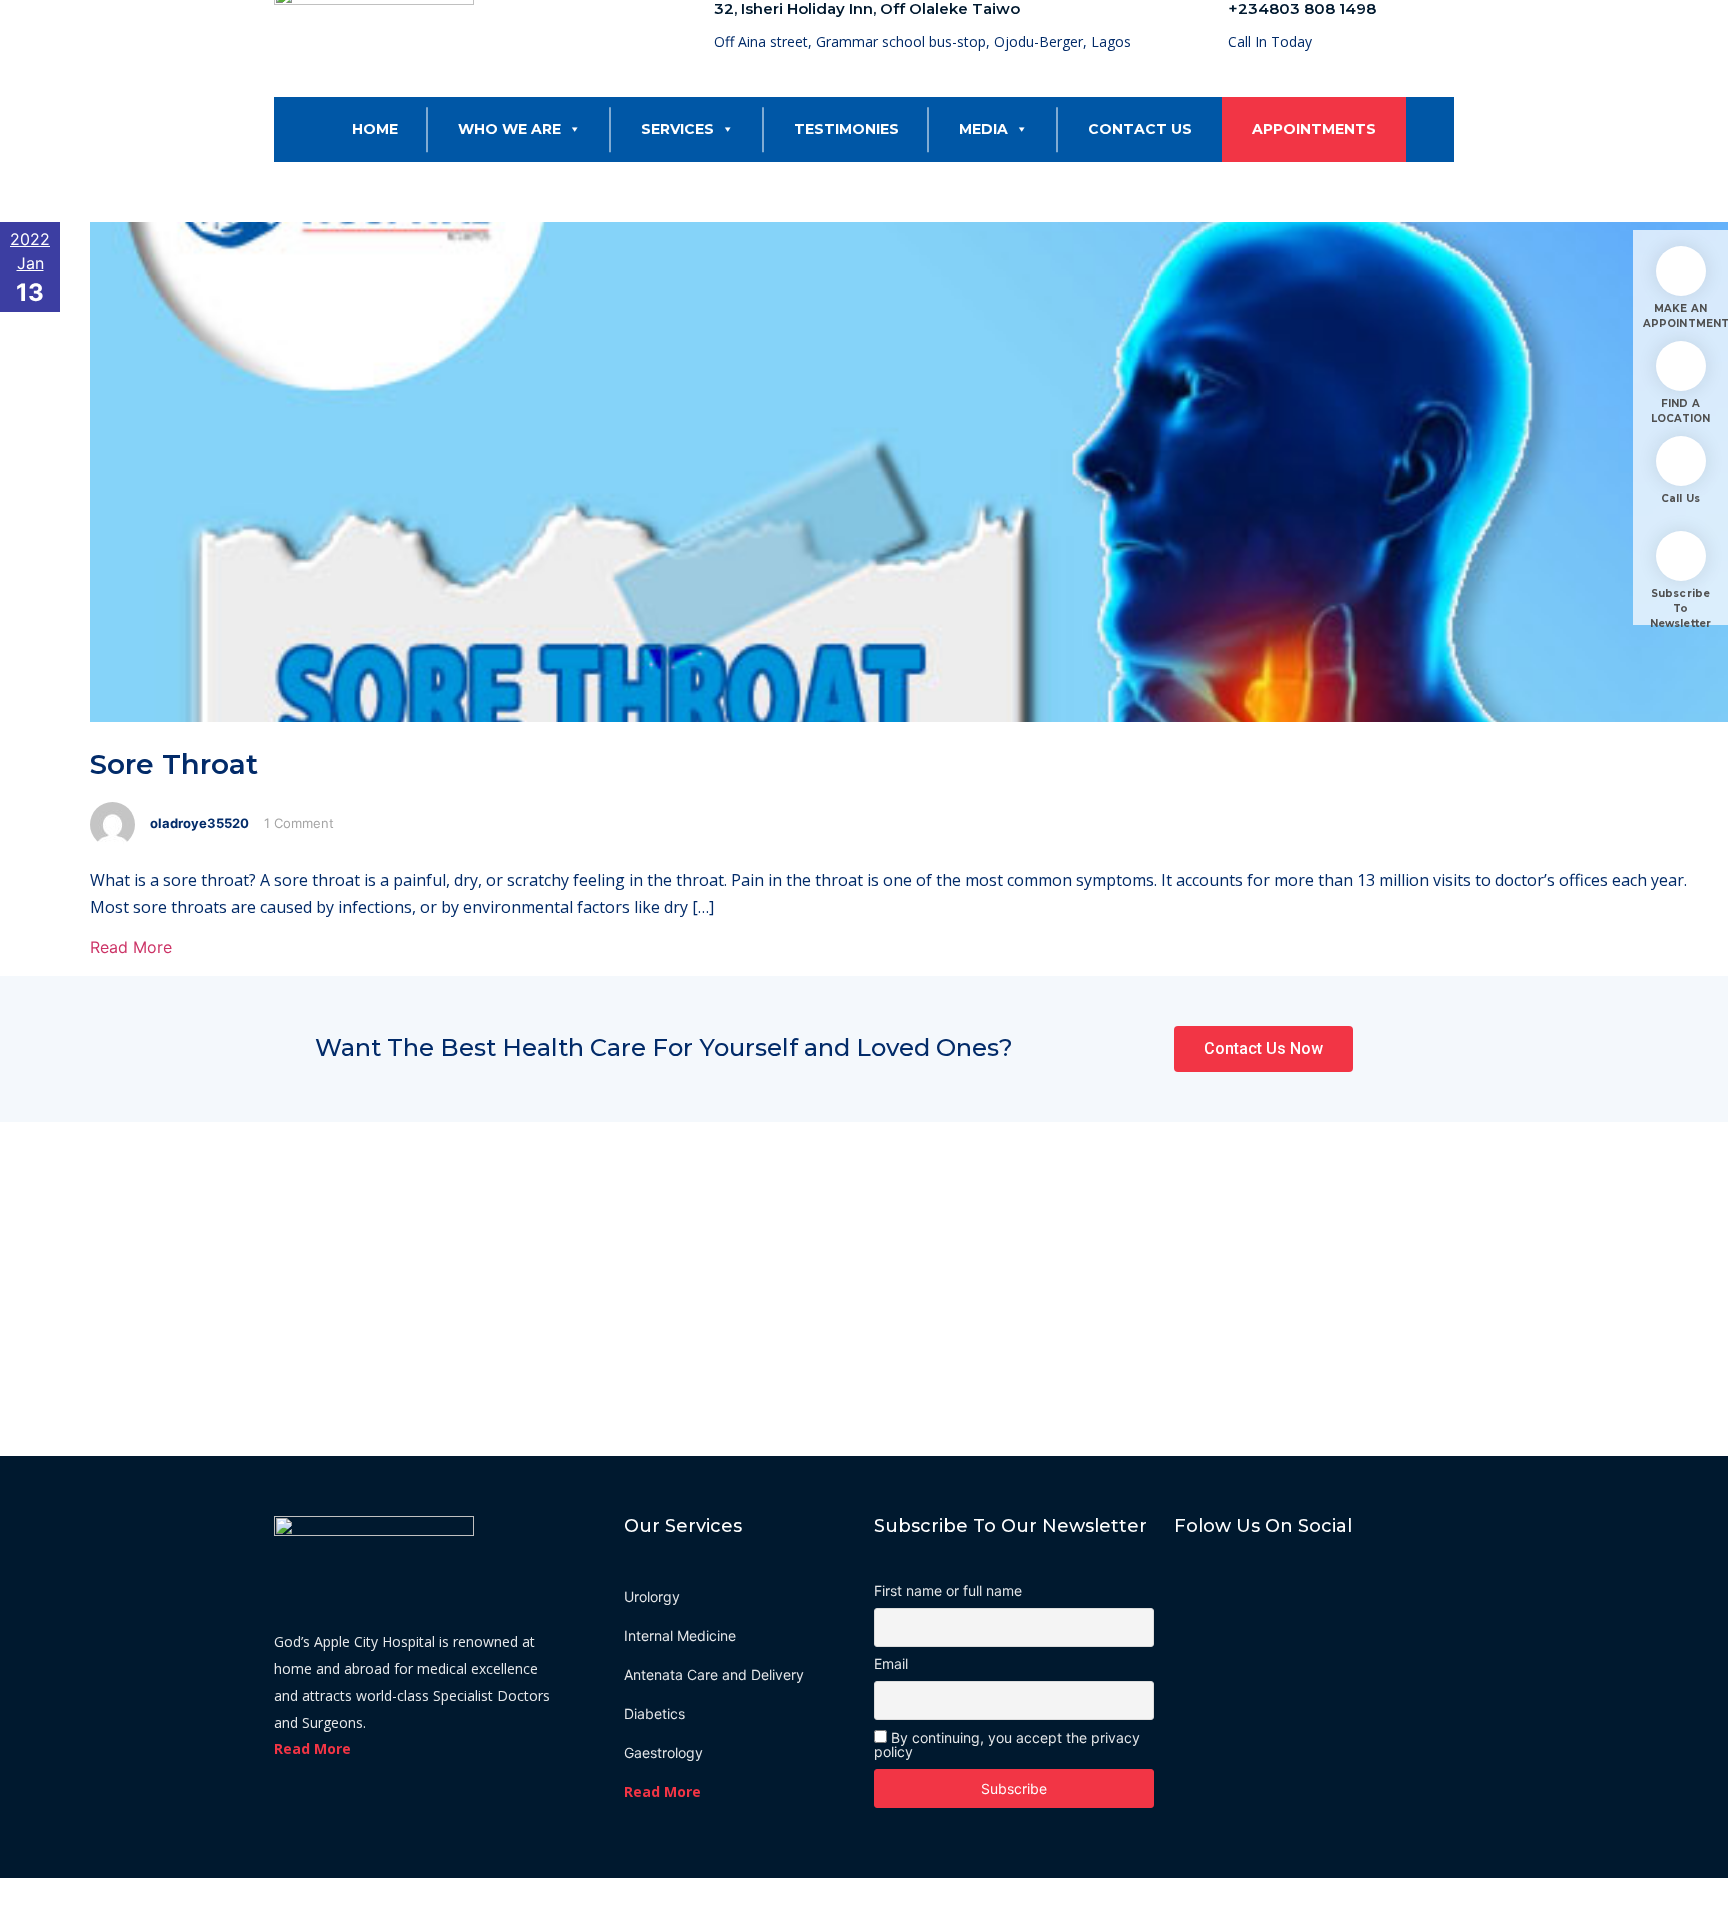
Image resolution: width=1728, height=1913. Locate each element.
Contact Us (1140, 129)
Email (891, 1664)
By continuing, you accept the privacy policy (1007, 1744)
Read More (131, 947)
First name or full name (948, 1591)
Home (375, 129)
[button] (571, 129)
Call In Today (1270, 41)
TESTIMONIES (846, 129)
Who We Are (509, 129)
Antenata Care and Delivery (714, 1674)
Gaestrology (663, 1752)
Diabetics (654, 1713)
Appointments (1314, 129)
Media (983, 129)
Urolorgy (652, 1596)
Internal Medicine (680, 1635)
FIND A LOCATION (1681, 411)
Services (677, 129)
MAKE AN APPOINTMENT (1680, 316)
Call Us (1680, 498)
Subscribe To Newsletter (1680, 608)
